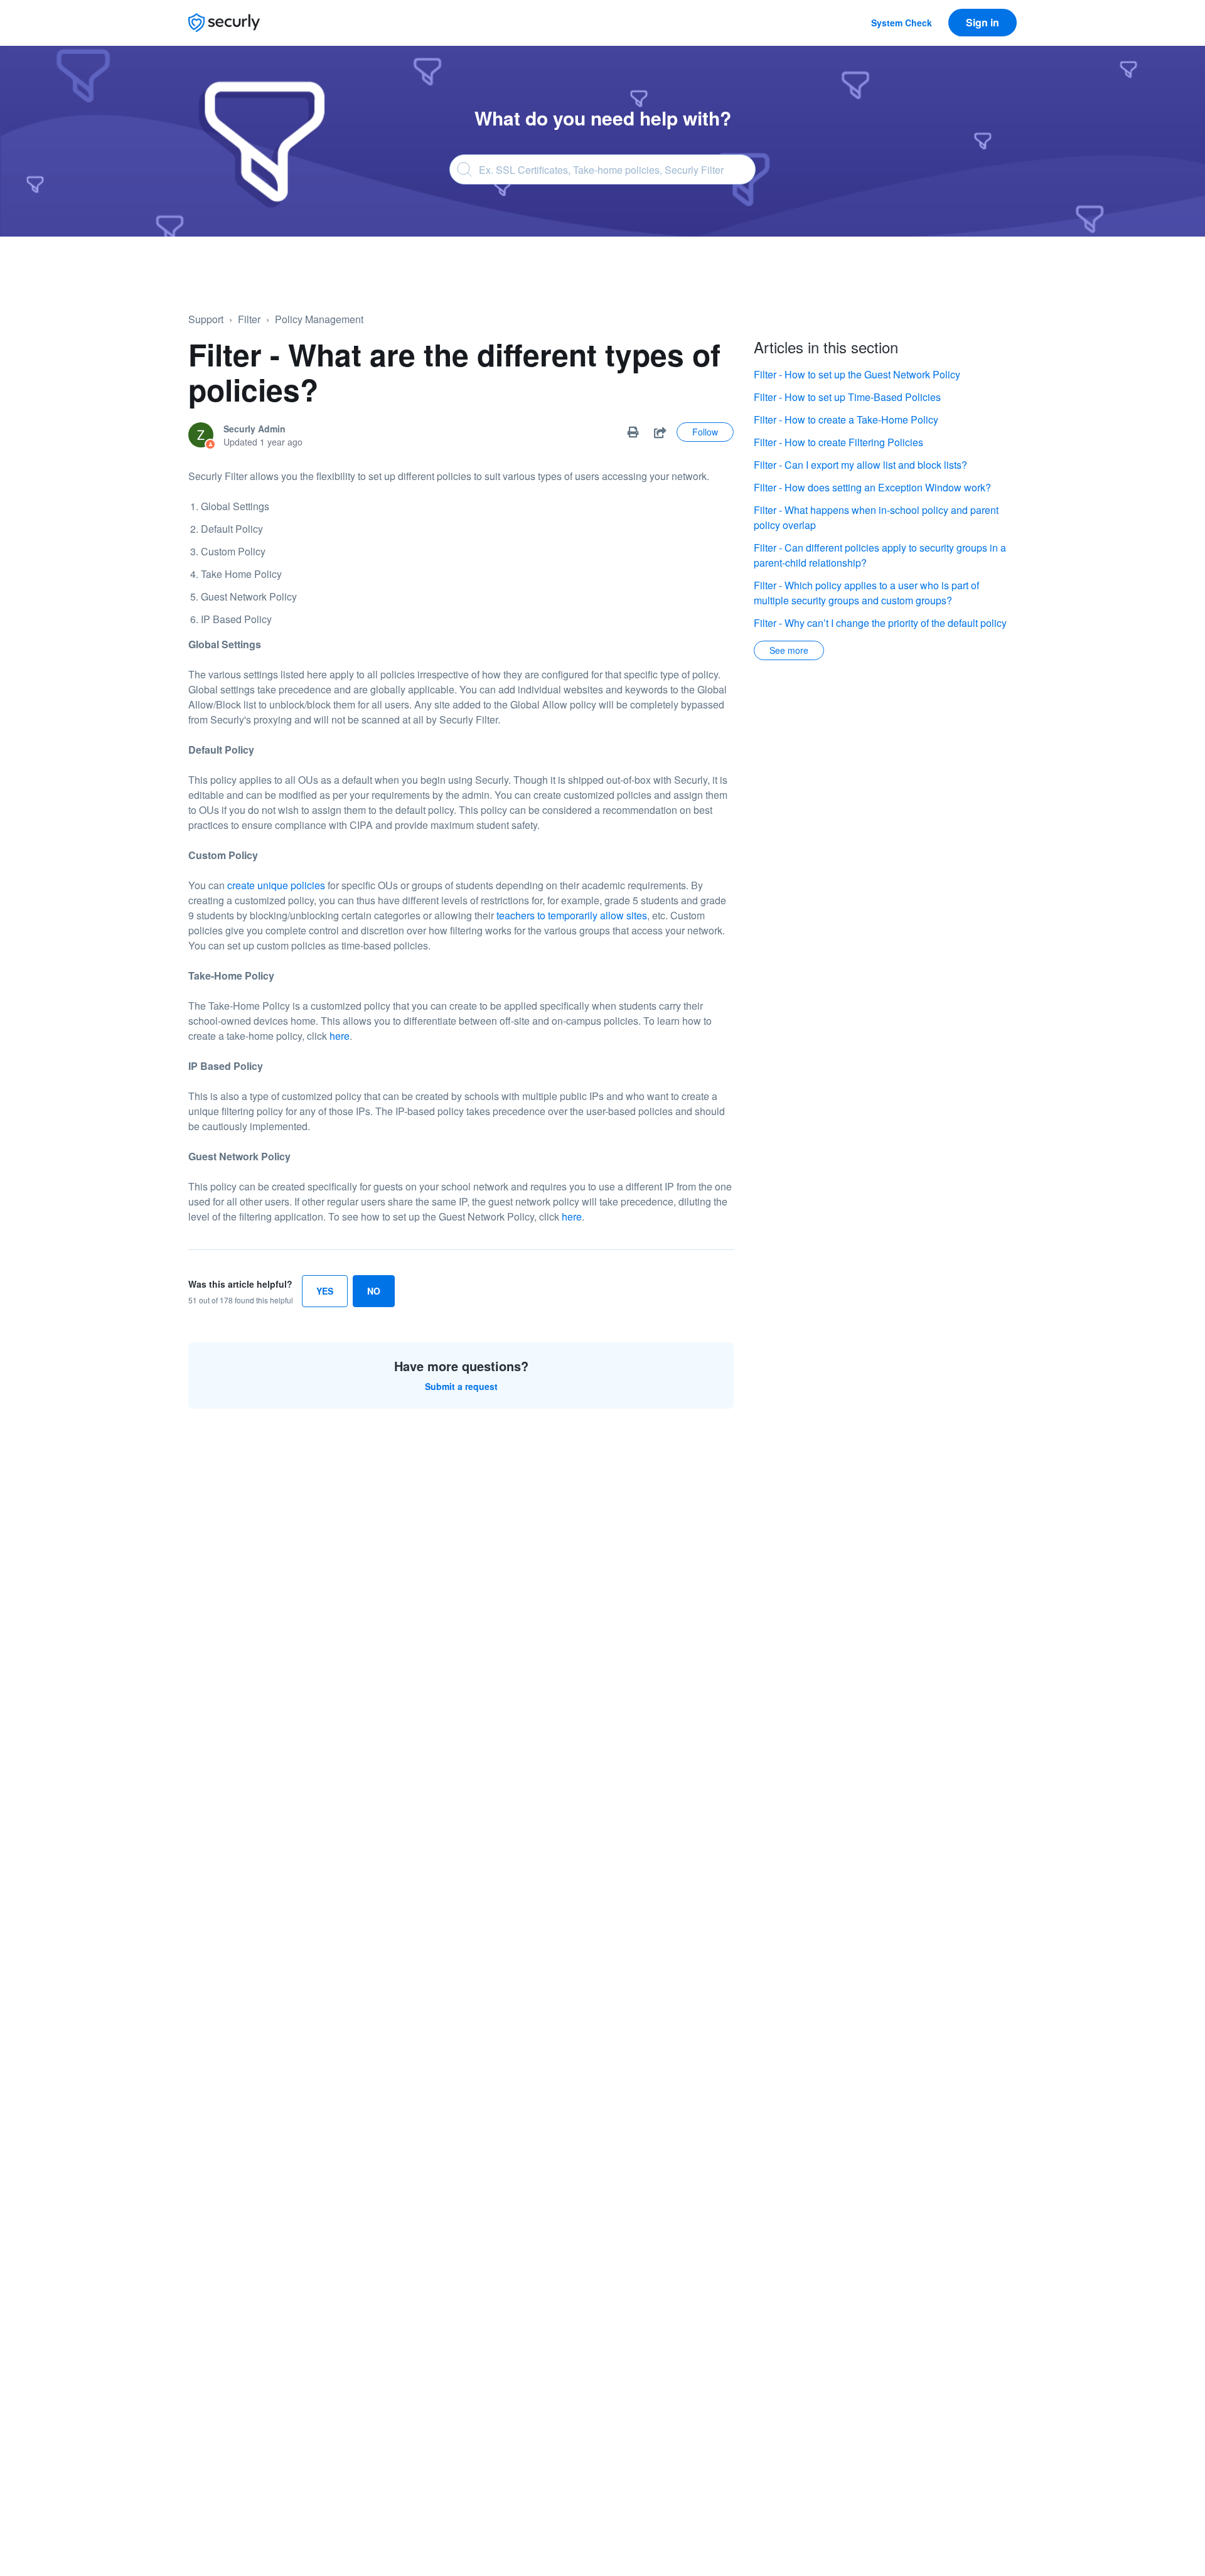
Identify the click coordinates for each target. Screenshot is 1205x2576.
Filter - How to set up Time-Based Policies (847, 397)
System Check (902, 23)
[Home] (224, 23)
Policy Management (319, 319)
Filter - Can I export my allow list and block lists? (860, 465)
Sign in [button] (983, 22)
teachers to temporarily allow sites (572, 915)
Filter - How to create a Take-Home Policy (846, 420)
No (374, 1291)
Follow (705, 432)
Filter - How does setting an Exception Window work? (872, 487)
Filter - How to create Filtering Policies (838, 442)
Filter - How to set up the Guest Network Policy (857, 374)
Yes (325, 1291)
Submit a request (461, 1386)
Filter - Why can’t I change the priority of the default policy (880, 623)
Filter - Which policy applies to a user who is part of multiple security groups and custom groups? (866, 593)
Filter (249, 319)
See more (789, 650)
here (340, 1036)
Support (206, 319)
